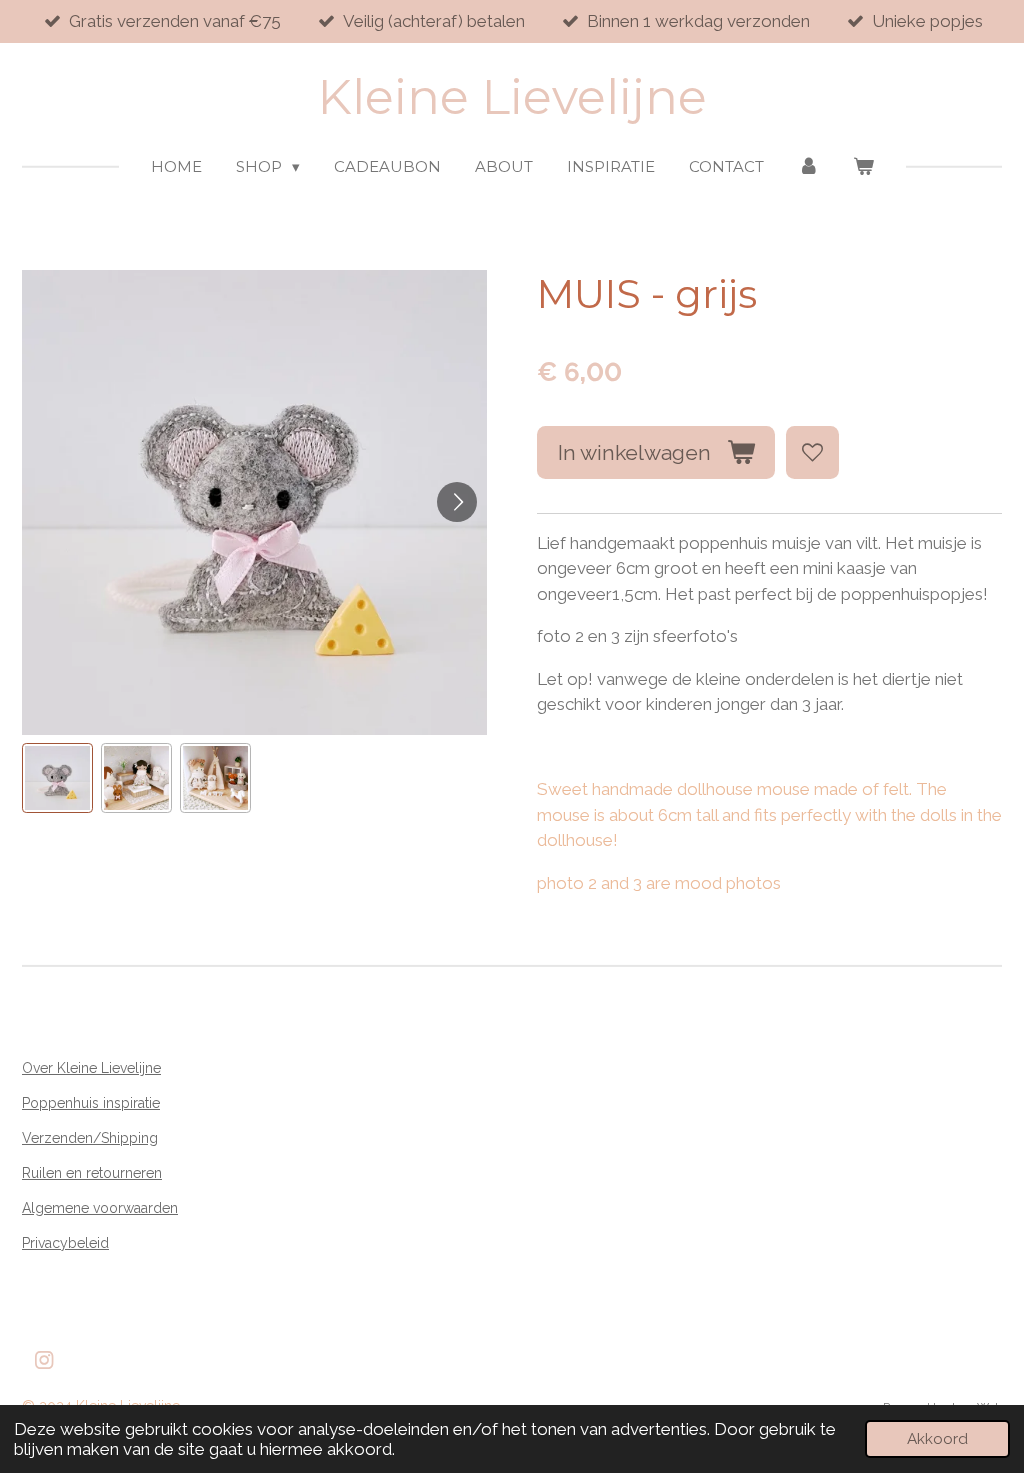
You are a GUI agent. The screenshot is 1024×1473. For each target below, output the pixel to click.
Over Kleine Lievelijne (91, 1068)
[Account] (808, 167)
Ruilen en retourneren (92, 1173)
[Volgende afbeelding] (457, 502)
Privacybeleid (65, 1243)
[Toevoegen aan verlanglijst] (812, 452)
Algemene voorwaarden (100, 1208)
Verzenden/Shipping (90, 1138)
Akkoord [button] (937, 1439)
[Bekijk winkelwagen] (863, 167)
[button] (57, 778)
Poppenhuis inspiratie (91, 1103)
